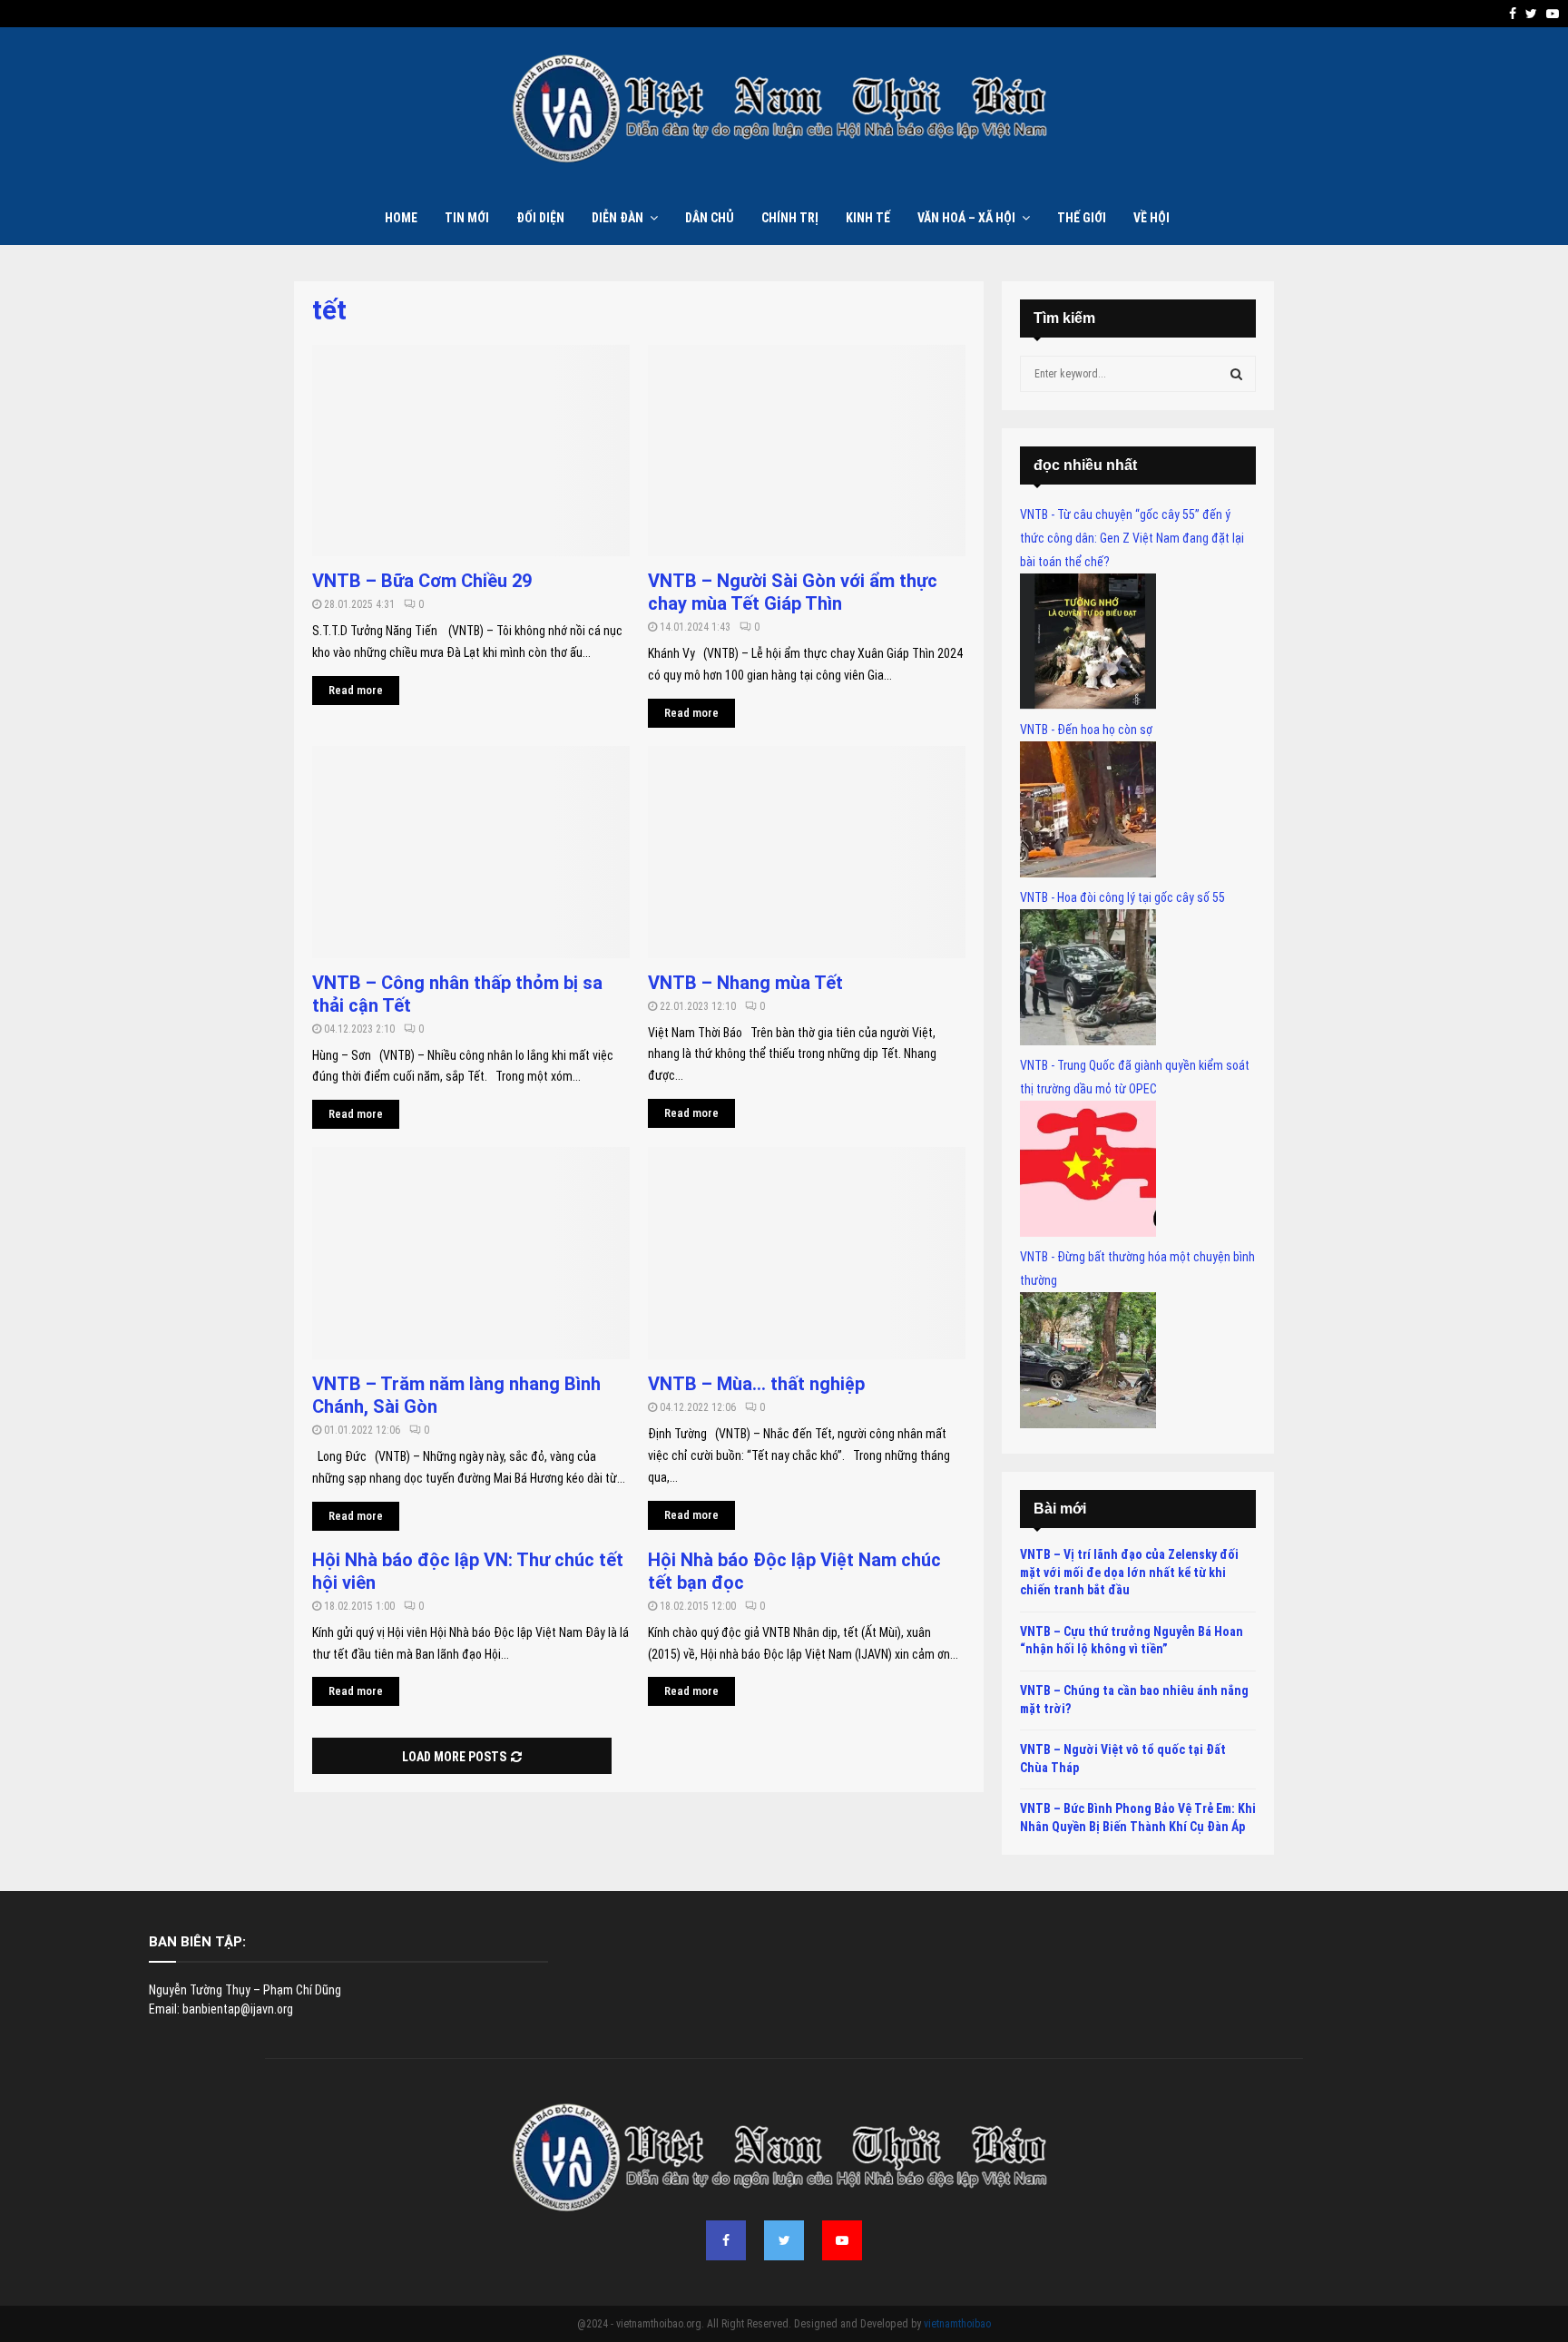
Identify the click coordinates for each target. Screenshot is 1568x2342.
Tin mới (467, 218)
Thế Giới (1082, 218)
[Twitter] (784, 2240)
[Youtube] (842, 2240)
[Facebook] (726, 2240)
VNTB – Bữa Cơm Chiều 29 (424, 581)
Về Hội (1151, 218)
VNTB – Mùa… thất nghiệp (756, 1384)
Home (401, 218)
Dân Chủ (710, 218)
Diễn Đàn (617, 218)
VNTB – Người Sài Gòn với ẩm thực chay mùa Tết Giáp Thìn (793, 592)
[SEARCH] (1236, 374)
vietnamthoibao (957, 2324)
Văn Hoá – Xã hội (966, 218)
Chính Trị (790, 218)
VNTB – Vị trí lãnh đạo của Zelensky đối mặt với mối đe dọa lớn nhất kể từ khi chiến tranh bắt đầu (1129, 1572)
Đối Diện (540, 218)
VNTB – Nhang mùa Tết (745, 983)
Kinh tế (868, 218)
